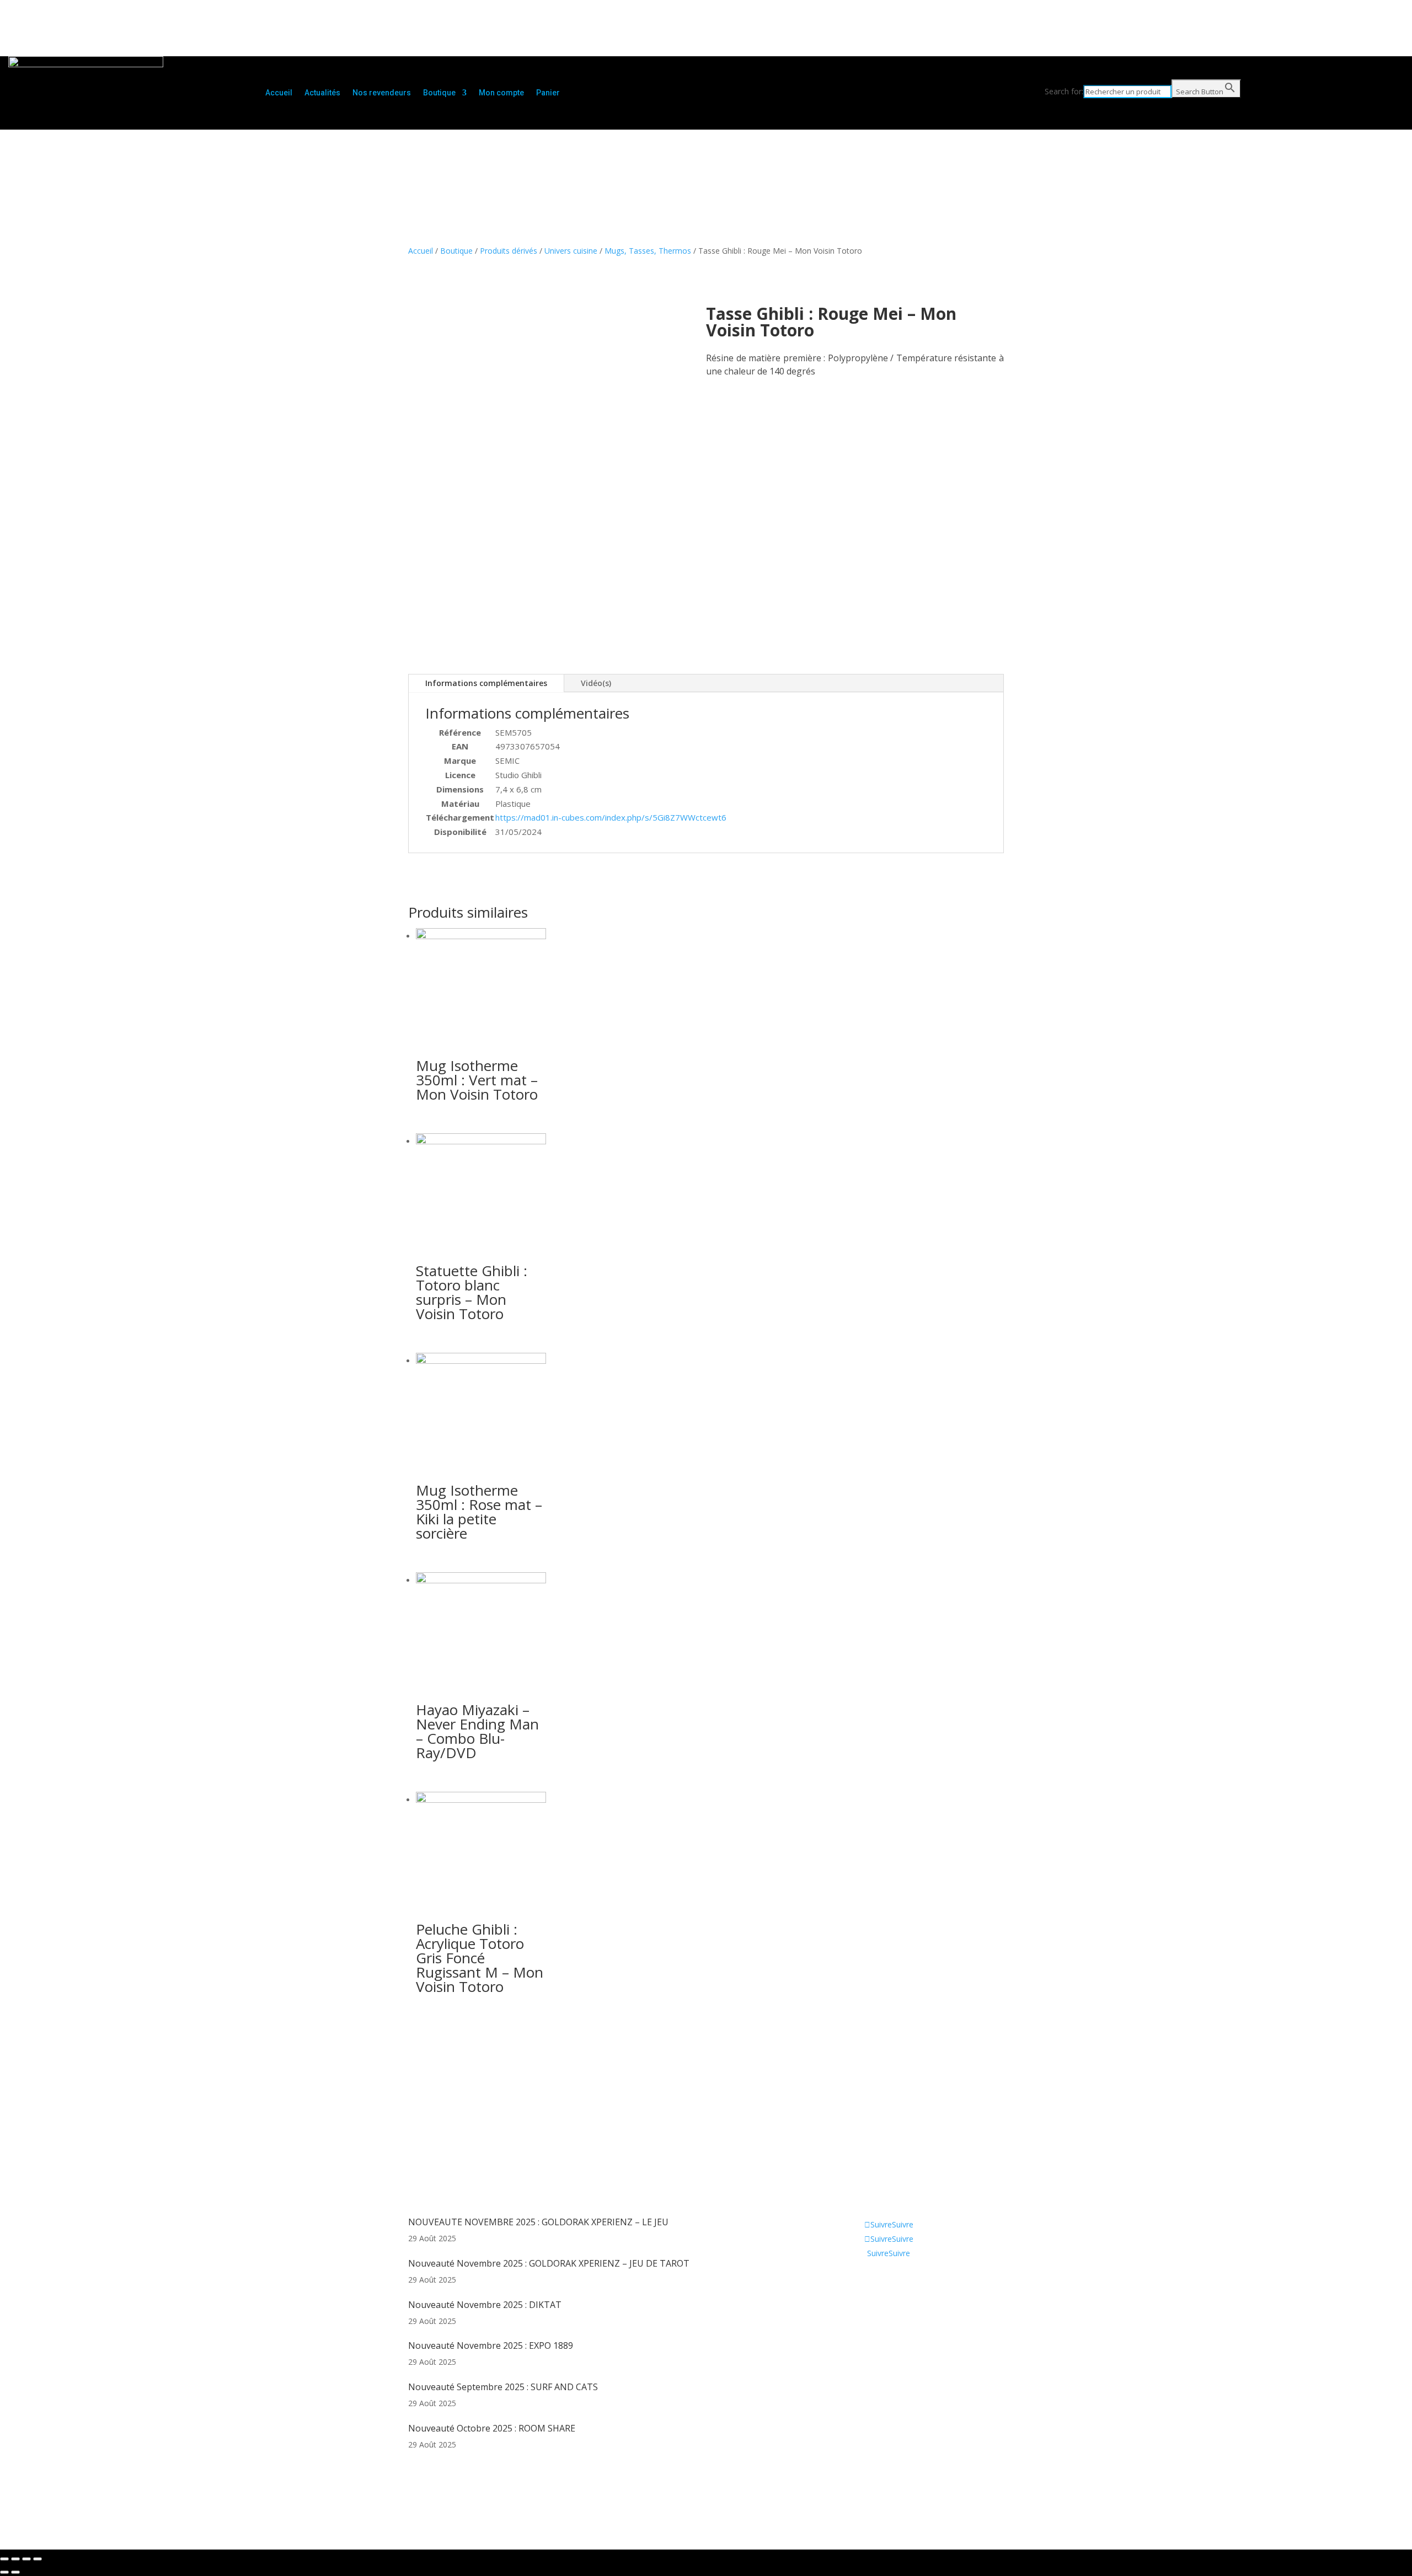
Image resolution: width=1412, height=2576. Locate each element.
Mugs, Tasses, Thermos (648, 251)
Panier (548, 93)
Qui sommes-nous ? (885, 2282)
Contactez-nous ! (879, 2315)
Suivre (903, 2224)
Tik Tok (862, 2332)
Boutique (439, 93)
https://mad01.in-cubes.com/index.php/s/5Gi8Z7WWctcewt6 (611, 817)
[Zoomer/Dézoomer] (38, 2559)
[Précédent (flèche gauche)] (4, 2572)
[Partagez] (15, 2559)
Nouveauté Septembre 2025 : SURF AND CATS (503, 2387)
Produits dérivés (509, 251)
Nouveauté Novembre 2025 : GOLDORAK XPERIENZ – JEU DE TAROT (549, 2263)
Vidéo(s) (596, 683)
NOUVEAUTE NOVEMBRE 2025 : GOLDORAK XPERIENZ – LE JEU (538, 2222)
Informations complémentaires (486, 683)
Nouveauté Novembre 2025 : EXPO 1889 (491, 2345)
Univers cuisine (571, 251)
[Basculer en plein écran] (26, 2559)
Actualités (322, 93)
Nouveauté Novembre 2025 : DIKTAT (485, 2305)
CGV (856, 2299)
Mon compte (501, 93)
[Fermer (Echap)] (4, 2559)
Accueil (279, 93)
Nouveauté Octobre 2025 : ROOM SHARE (492, 2428)
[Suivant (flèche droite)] (15, 2572)
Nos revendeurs (382, 93)
